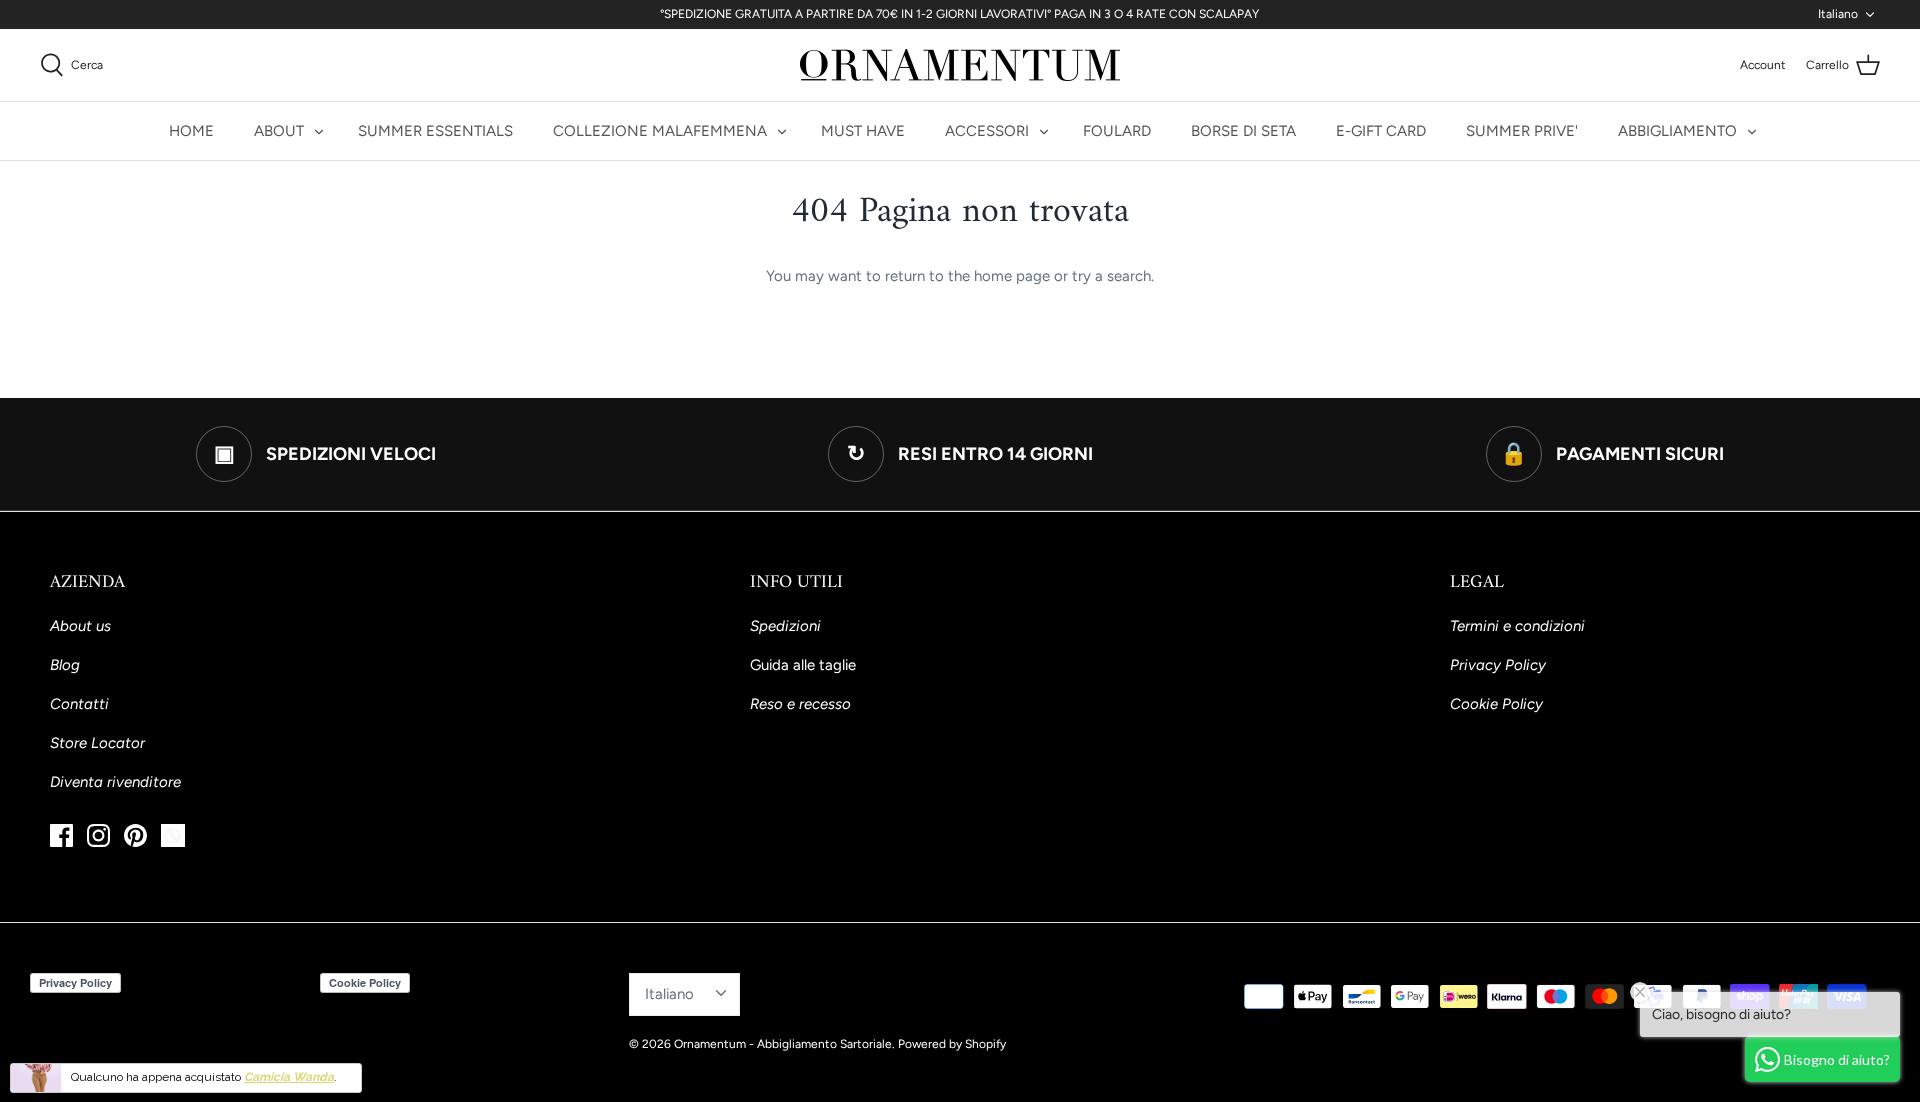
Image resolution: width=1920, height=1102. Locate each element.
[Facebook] (61, 835)
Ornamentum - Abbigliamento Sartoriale (783, 1044)
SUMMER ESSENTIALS (435, 131)
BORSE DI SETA (1243, 131)
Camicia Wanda (289, 1076)
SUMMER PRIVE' (1522, 131)
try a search (1111, 276)
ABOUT (279, 131)
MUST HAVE (863, 131)
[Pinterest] (135, 835)
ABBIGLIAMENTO (1677, 131)
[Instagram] (98, 835)
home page (1012, 276)
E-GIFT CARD (1381, 131)
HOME (191, 131)
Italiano (1838, 14)
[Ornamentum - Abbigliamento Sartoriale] (960, 65)
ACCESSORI (987, 131)
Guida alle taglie (803, 665)
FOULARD (1117, 131)
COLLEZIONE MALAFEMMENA (660, 131)
